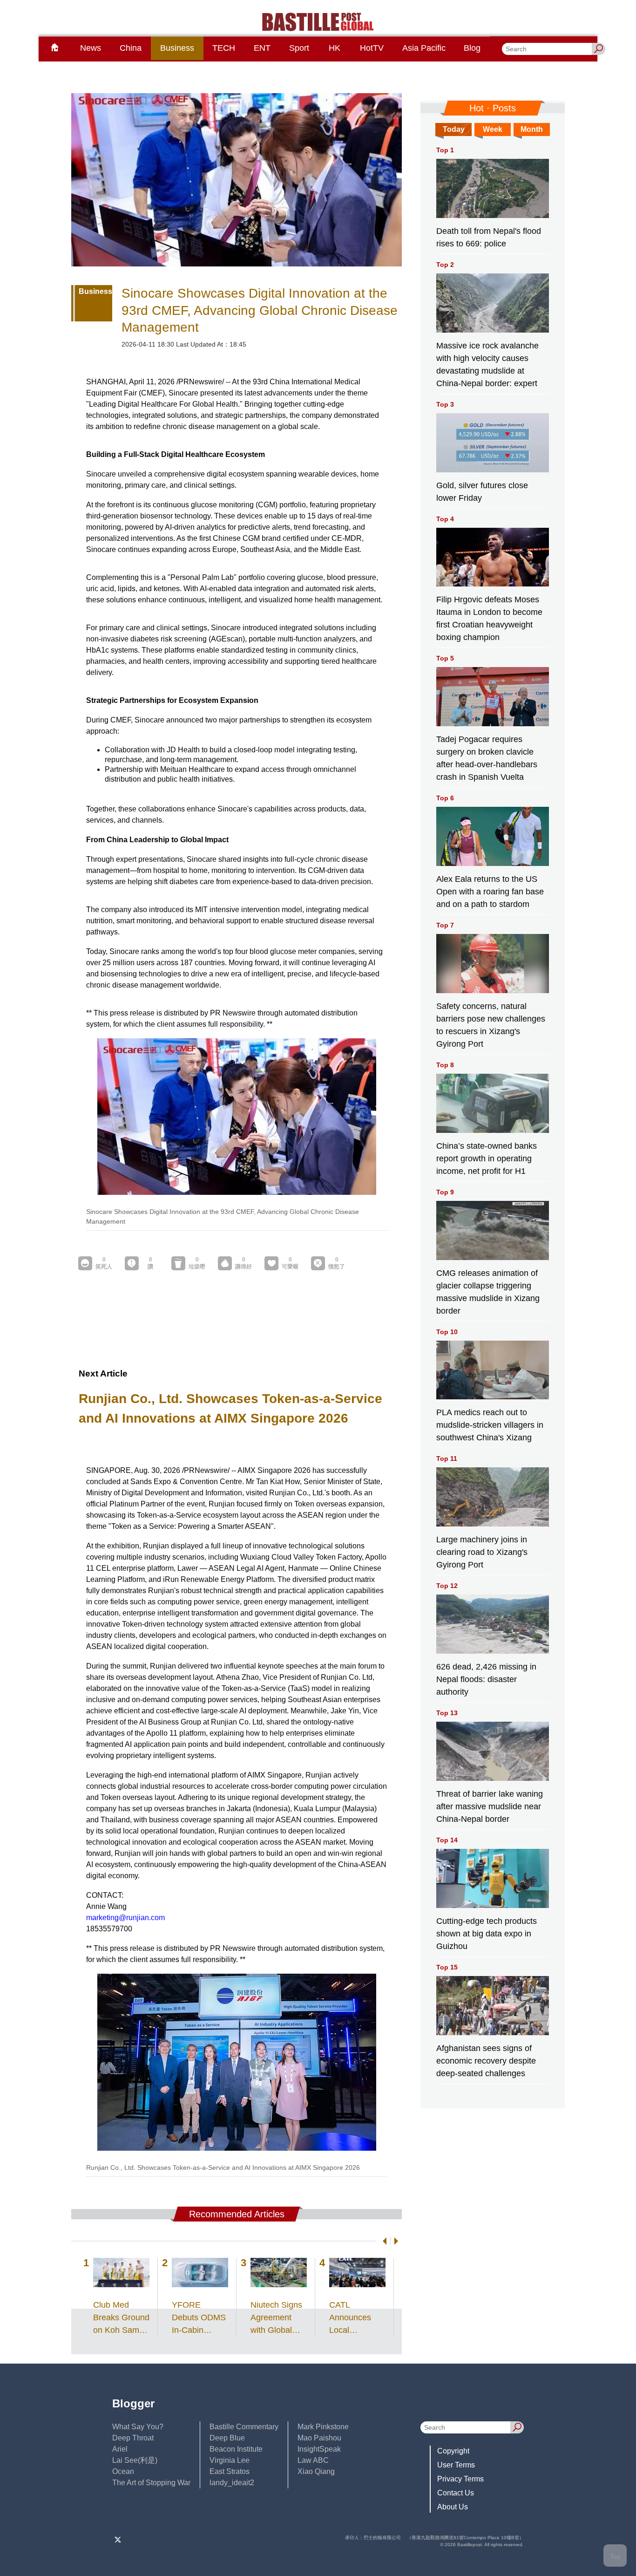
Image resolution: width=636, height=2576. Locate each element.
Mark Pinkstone (323, 2427)
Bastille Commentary (244, 2427)
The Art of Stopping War (151, 2483)
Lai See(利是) (135, 2460)
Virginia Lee (230, 2460)
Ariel (120, 2449)
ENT (262, 48)
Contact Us (456, 2493)
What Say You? (138, 2427)
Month (532, 129)
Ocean (123, 2471)
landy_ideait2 (232, 2483)
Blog (472, 48)
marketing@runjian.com (125, 1918)
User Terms (456, 2465)
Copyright (453, 2451)
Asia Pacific (424, 48)
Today (454, 129)
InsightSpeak (319, 2449)
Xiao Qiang (316, 2471)
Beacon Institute (236, 2449)
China (131, 48)
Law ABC (313, 2460)
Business (177, 48)
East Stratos (230, 2471)
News (91, 48)
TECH (224, 48)
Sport (299, 48)
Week (493, 129)
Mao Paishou (319, 2438)
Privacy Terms (460, 2479)
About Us (453, 2507)
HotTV (372, 48)
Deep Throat (133, 2438)
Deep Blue (227, 2438)
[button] (383, 2241)
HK (335, 48)
